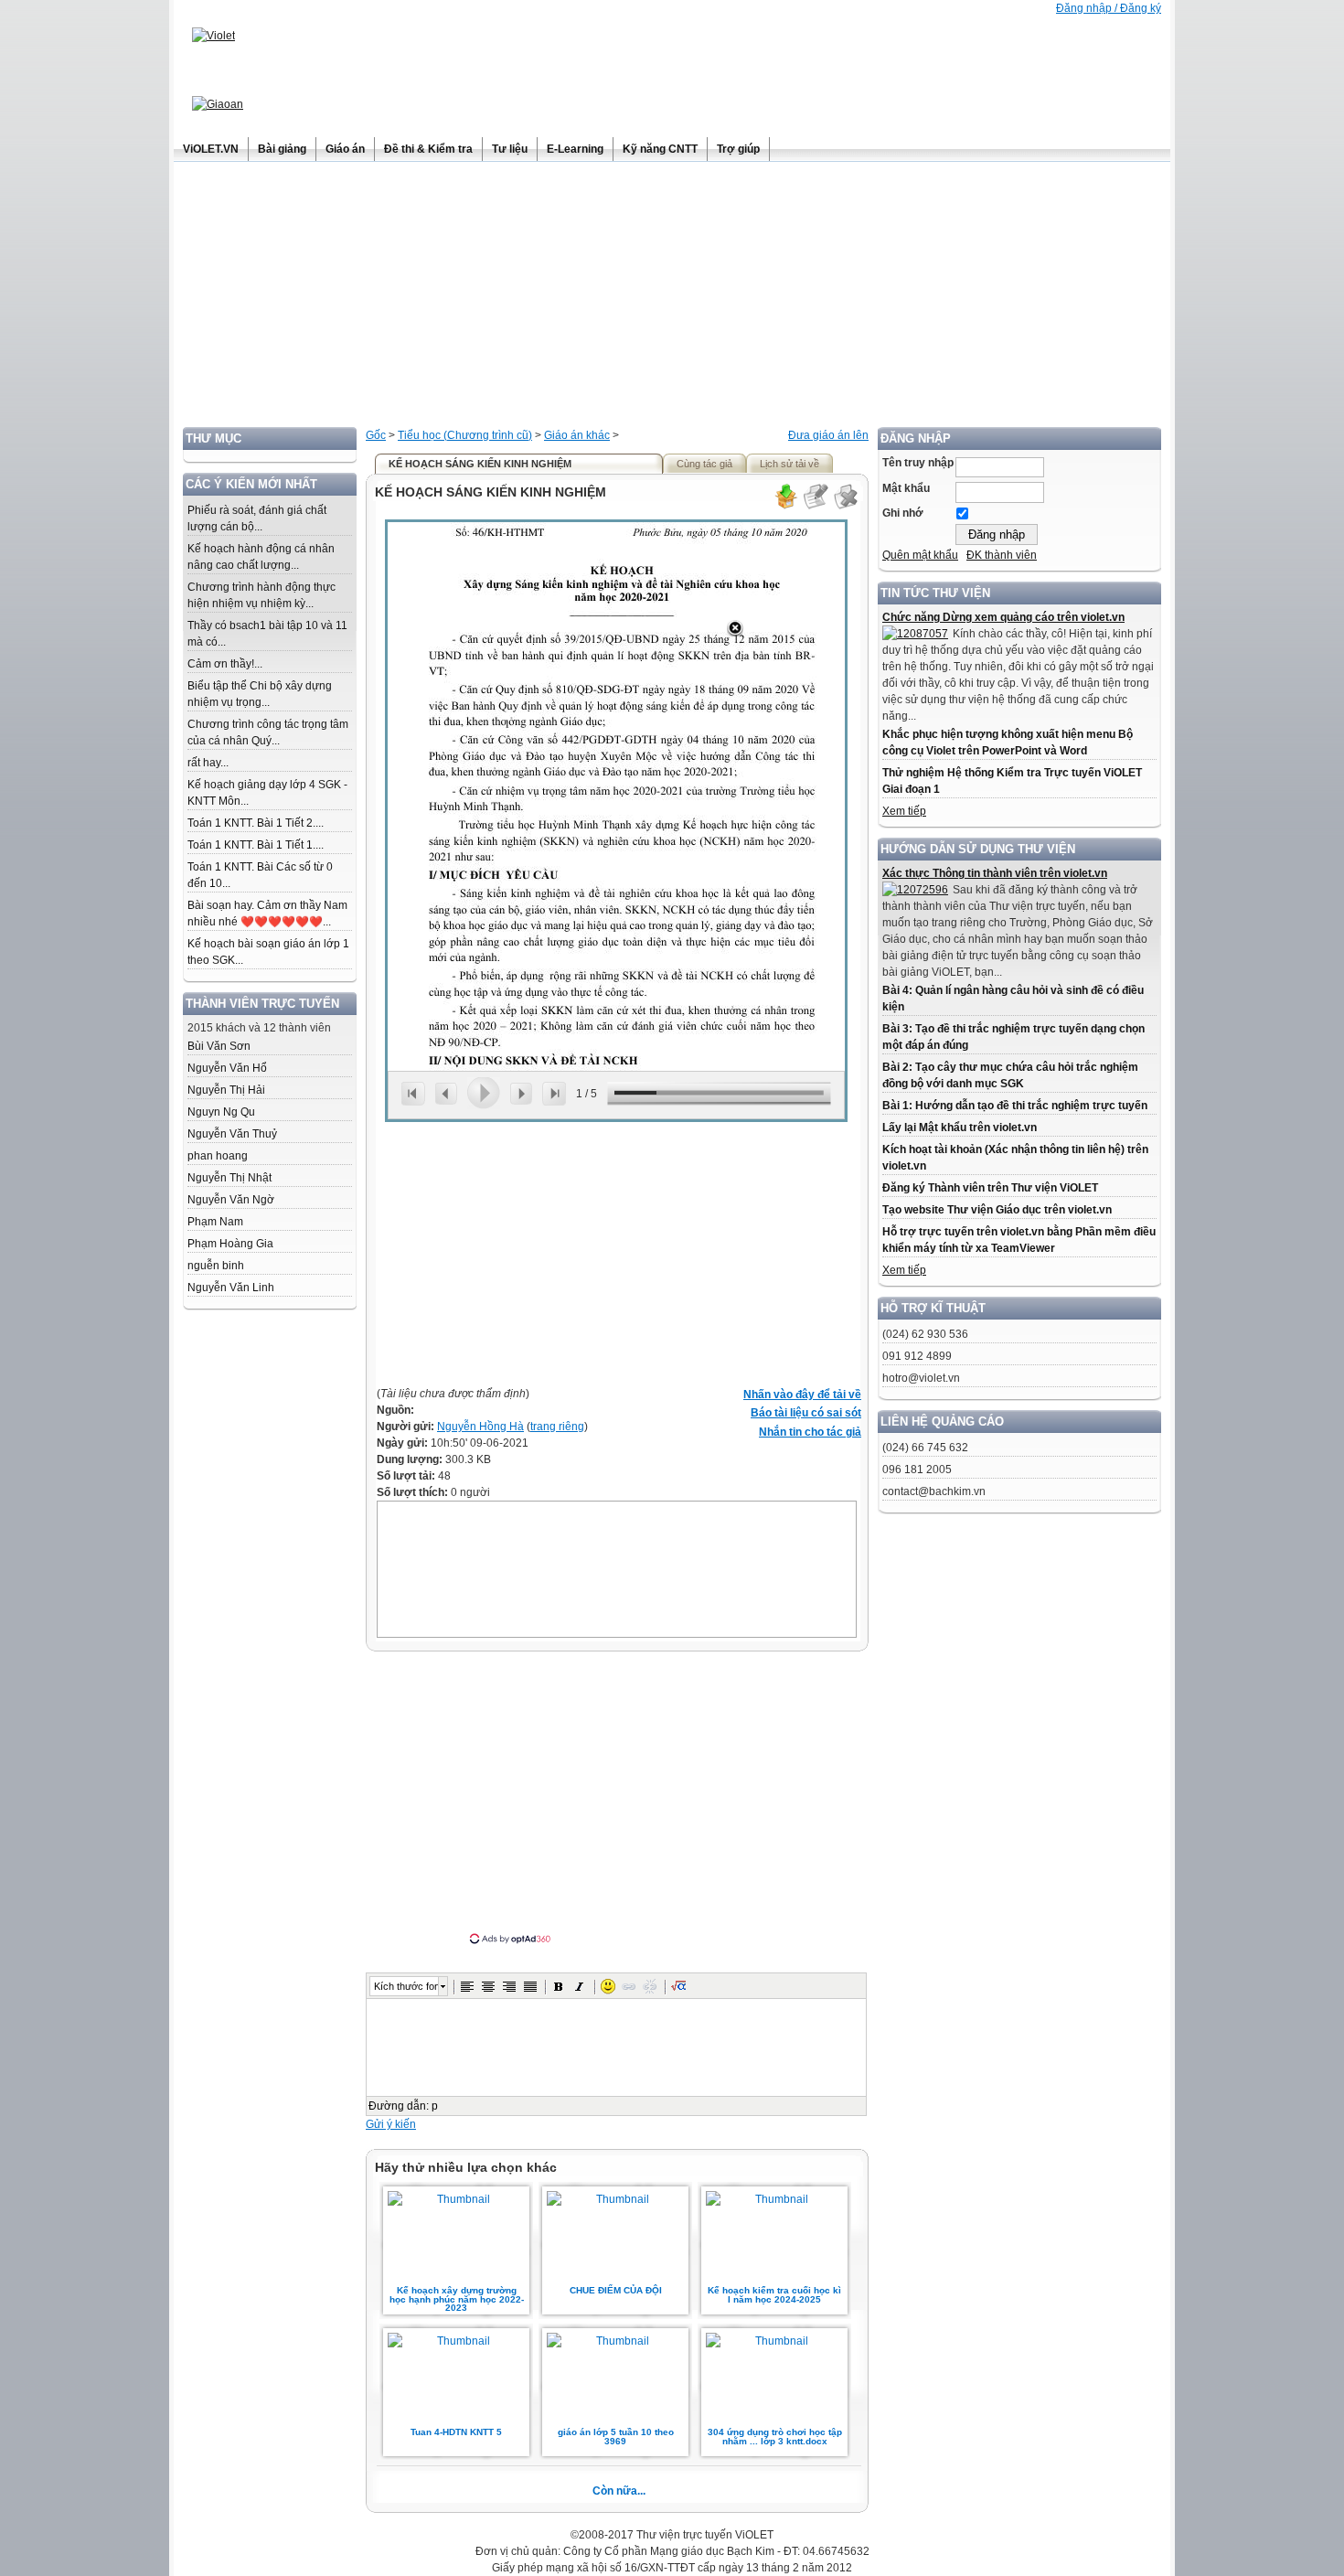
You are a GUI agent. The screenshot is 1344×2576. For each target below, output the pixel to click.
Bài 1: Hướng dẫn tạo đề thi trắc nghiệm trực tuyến (1015, 1106)
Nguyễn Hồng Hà (480, 1427)
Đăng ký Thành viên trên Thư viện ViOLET (990, 1188)
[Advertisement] (672, 299)
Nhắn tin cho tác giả (810, 1432)
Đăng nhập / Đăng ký (1109, 8)
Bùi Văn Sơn (219, 1046)
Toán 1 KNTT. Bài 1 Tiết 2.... (256, 823)
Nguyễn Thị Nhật (229, 1178)
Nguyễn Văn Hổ (227, 1068)
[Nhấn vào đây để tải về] (785, 507)
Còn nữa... (619, 2491)
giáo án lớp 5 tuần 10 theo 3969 (616, 2437)
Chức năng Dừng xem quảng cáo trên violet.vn (1003, 617)
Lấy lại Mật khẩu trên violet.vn (960, 1128)
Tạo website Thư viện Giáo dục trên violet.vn (997, 1210)
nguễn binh (216, 1266)
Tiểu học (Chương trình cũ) (465, 435)
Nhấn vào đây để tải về (802, 1395)
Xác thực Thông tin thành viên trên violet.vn (995, 873)
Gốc (376, 435)
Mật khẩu (906, 488)
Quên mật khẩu (920, 555)
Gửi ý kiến (391, 2124)
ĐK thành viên (1002, 555)
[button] (467, 1986)
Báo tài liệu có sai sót (806, 1413)
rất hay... (208, 763)
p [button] (435, 2106)
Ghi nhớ (903, 513)
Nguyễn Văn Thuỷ (232, 1134)
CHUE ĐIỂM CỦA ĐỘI (616, 2290)
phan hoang (218, 1156)
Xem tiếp (904, 811)
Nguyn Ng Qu (221, 1112)
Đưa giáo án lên (828, 435)
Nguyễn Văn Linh (231, 1288)
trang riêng (557, 1427)
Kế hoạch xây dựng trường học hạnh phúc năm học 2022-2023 (457, 2299)
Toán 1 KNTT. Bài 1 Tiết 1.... (256, 845)
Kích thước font (406, 1986)
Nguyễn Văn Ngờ (231, 1200)
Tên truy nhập (918, 463)
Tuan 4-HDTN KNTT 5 (456, 2432)
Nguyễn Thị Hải (226, 1090)
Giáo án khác (577, 435)
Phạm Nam (215, 1222)
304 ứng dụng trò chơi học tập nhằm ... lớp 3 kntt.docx (775, 2437)
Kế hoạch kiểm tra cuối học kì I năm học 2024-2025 (774, 2295)
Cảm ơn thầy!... (225, 664)
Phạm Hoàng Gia (230, 1244)
